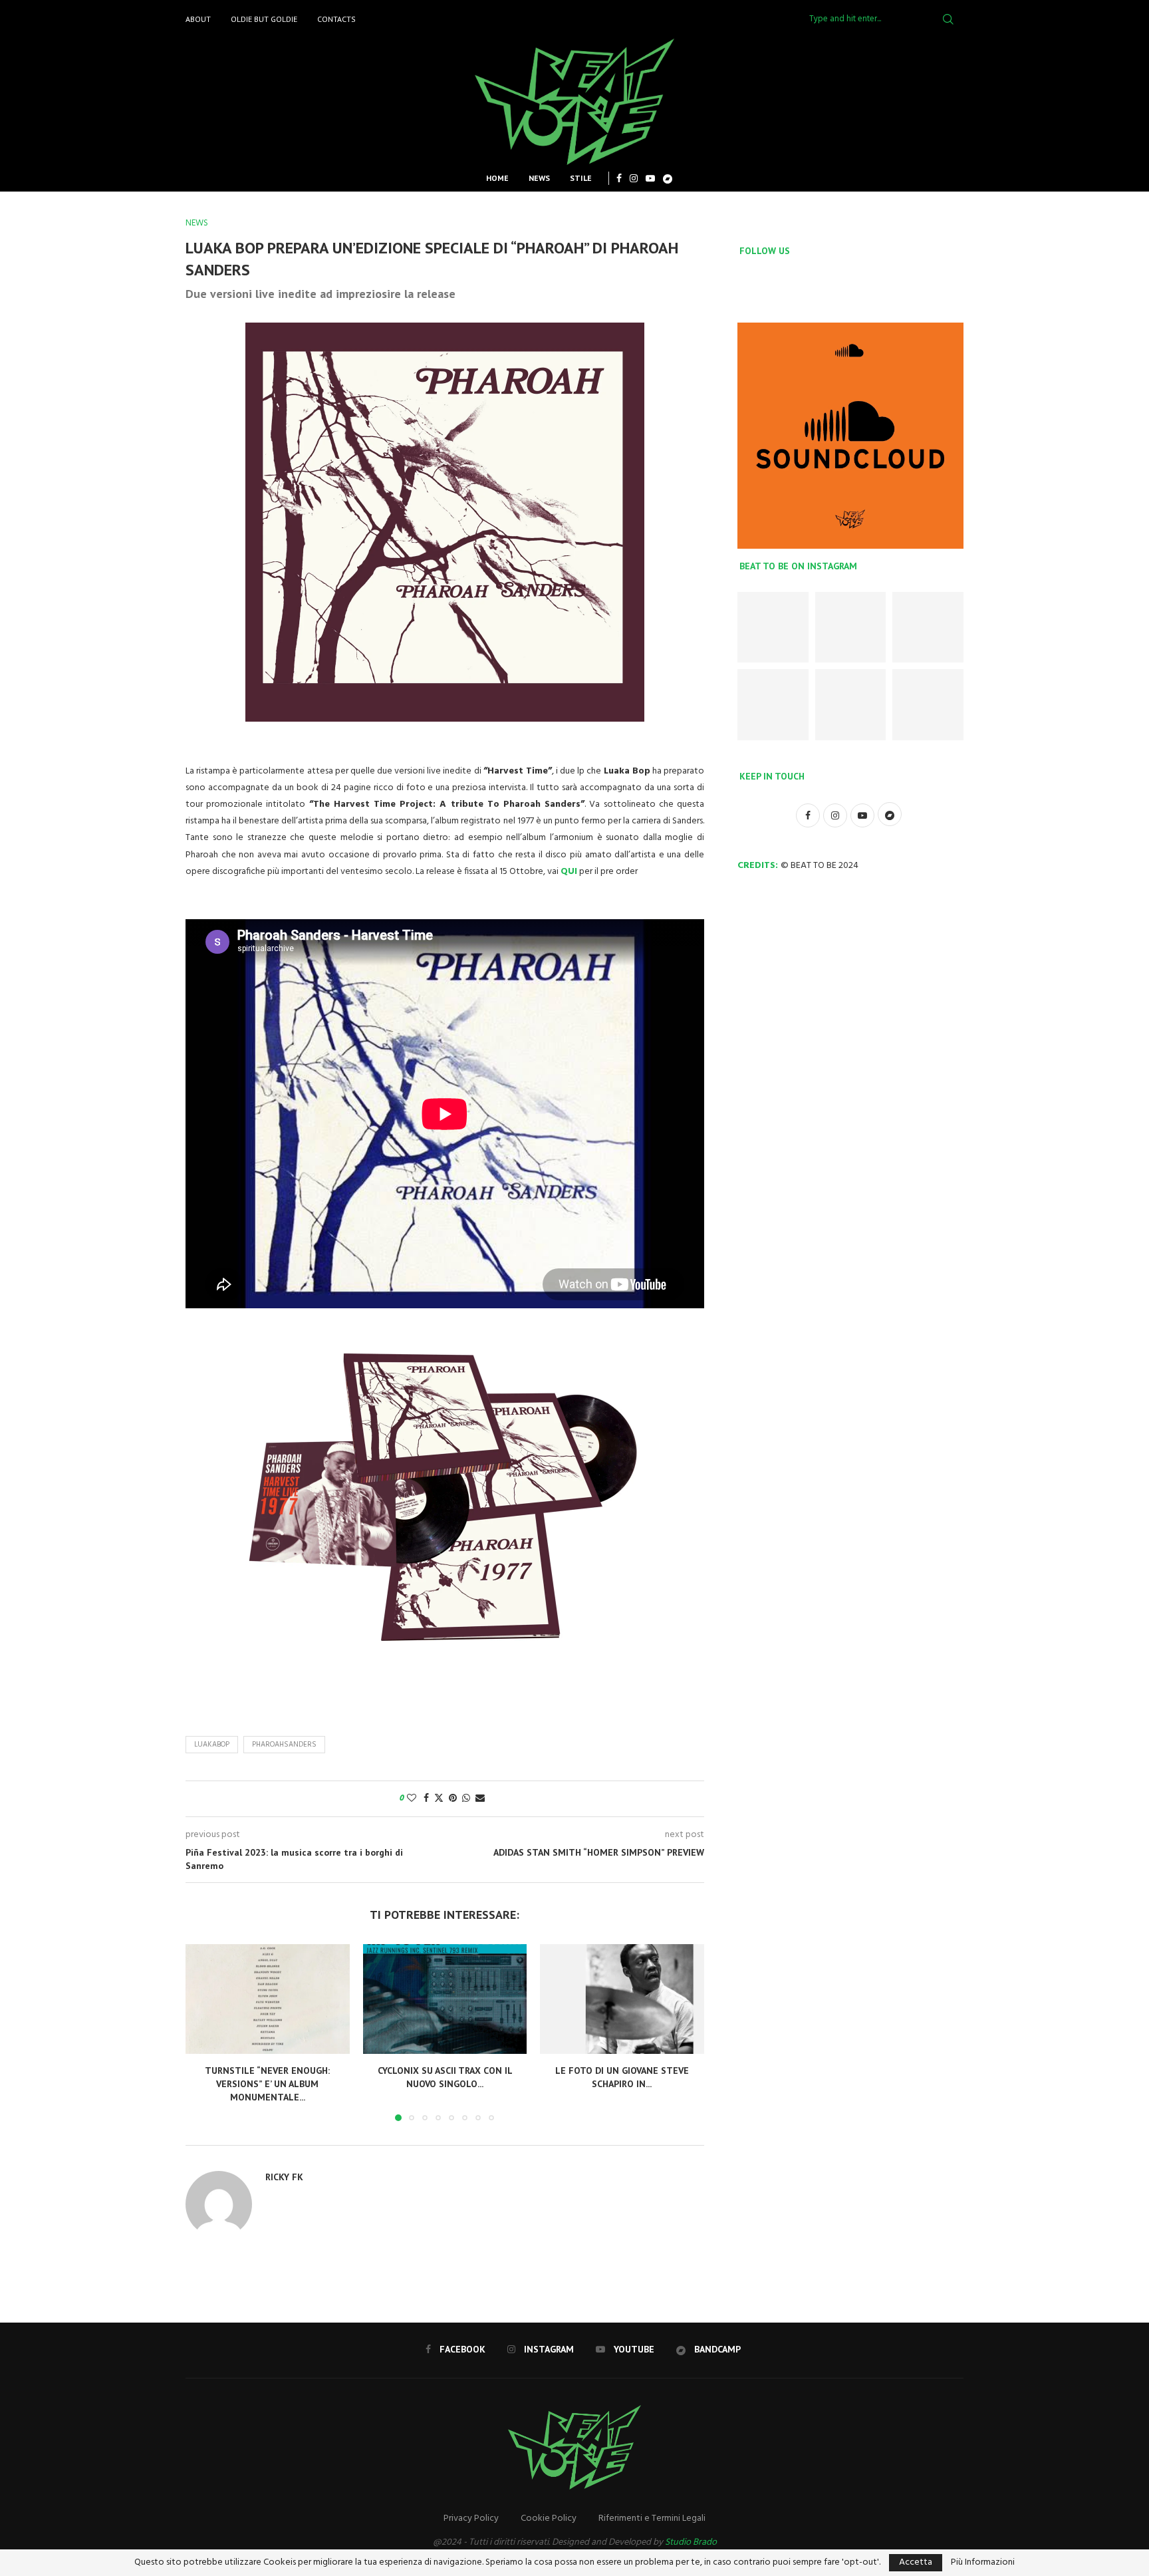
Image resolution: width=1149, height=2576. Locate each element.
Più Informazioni (983, 2563)
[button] (203, 2032)
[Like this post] (412, 1799)
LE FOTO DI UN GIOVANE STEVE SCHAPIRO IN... (622, 2078)
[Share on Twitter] (439, 1799)
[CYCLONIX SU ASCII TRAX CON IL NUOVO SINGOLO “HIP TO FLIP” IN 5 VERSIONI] (445, 1999)
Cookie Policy (549, 2518)
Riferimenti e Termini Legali (652, 2518)
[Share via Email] (480, 1799)
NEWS (539, 178)
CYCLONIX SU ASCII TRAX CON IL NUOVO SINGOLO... (445, 2078)
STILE (581, 178)
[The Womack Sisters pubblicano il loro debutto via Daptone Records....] (851, 705)
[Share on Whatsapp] (466, 1799)
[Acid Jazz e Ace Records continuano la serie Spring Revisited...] (928, 628)
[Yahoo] (668, 178)
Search (948, 19)
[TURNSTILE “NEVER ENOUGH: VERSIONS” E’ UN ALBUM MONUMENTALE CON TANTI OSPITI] (268, 1999)
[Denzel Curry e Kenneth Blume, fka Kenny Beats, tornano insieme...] (773, 705)
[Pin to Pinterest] (453, 1799)
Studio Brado (691, 2542)
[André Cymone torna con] (928, 705)
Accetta (916, 2562)
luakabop (212, 1745)
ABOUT (198, 19)
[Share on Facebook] (426, 1799)
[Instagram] (634, 178)
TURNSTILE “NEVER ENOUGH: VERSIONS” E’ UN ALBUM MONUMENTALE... (267, 2084)
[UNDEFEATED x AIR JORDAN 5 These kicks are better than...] (851, 628)
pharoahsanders (284, 1745)
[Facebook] (619, 178)
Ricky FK (284, 2177)
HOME (497, 178)
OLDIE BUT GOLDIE (264, 19)
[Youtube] (650, 178)
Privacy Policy (471, 2518)
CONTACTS (336, 19)
